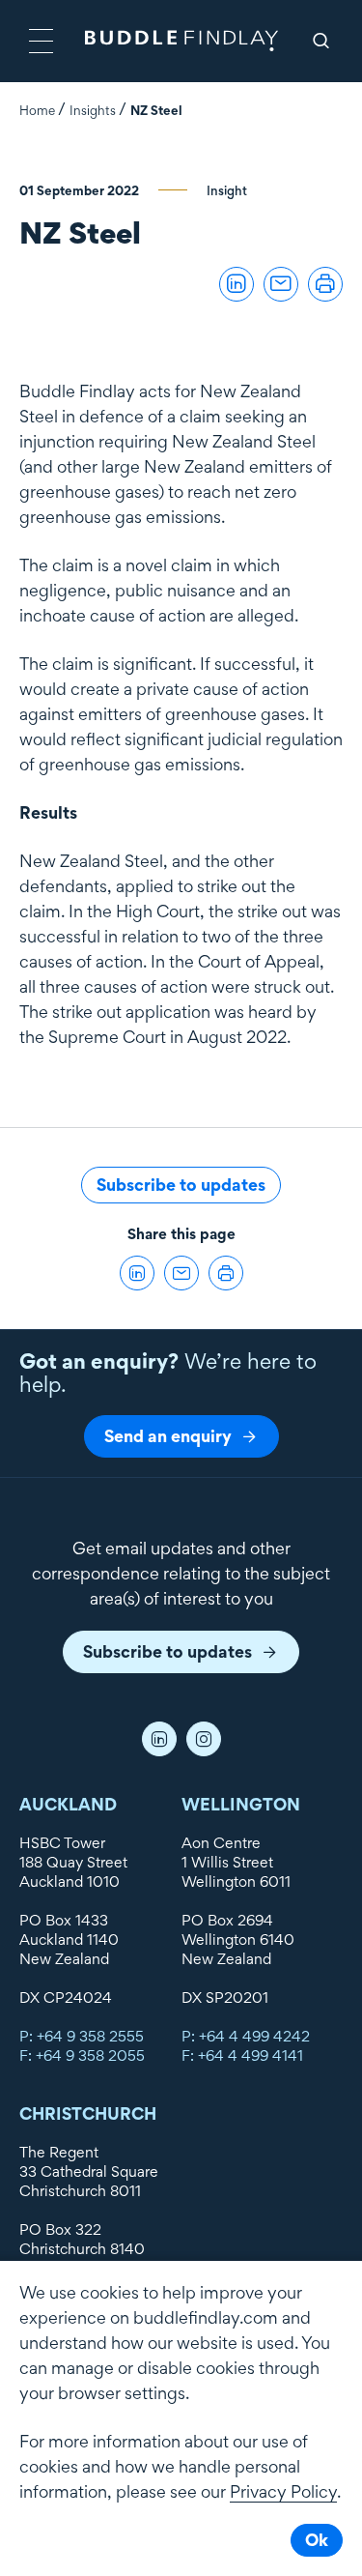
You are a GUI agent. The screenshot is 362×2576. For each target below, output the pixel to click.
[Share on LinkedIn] (237, 284)
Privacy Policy (283, 2491)
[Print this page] (325, 284)
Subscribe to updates (181, 1185)
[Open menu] (41, 41)
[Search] (321, 41)
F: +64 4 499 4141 (242, 2055)
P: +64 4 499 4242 (246, 2036)
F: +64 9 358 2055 (82, 2055)
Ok (317, 2540)
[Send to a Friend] (281, 284)
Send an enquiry (168, 1436)
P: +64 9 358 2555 (82, 2036)
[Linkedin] (159, 1739)
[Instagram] (204, 1739)
